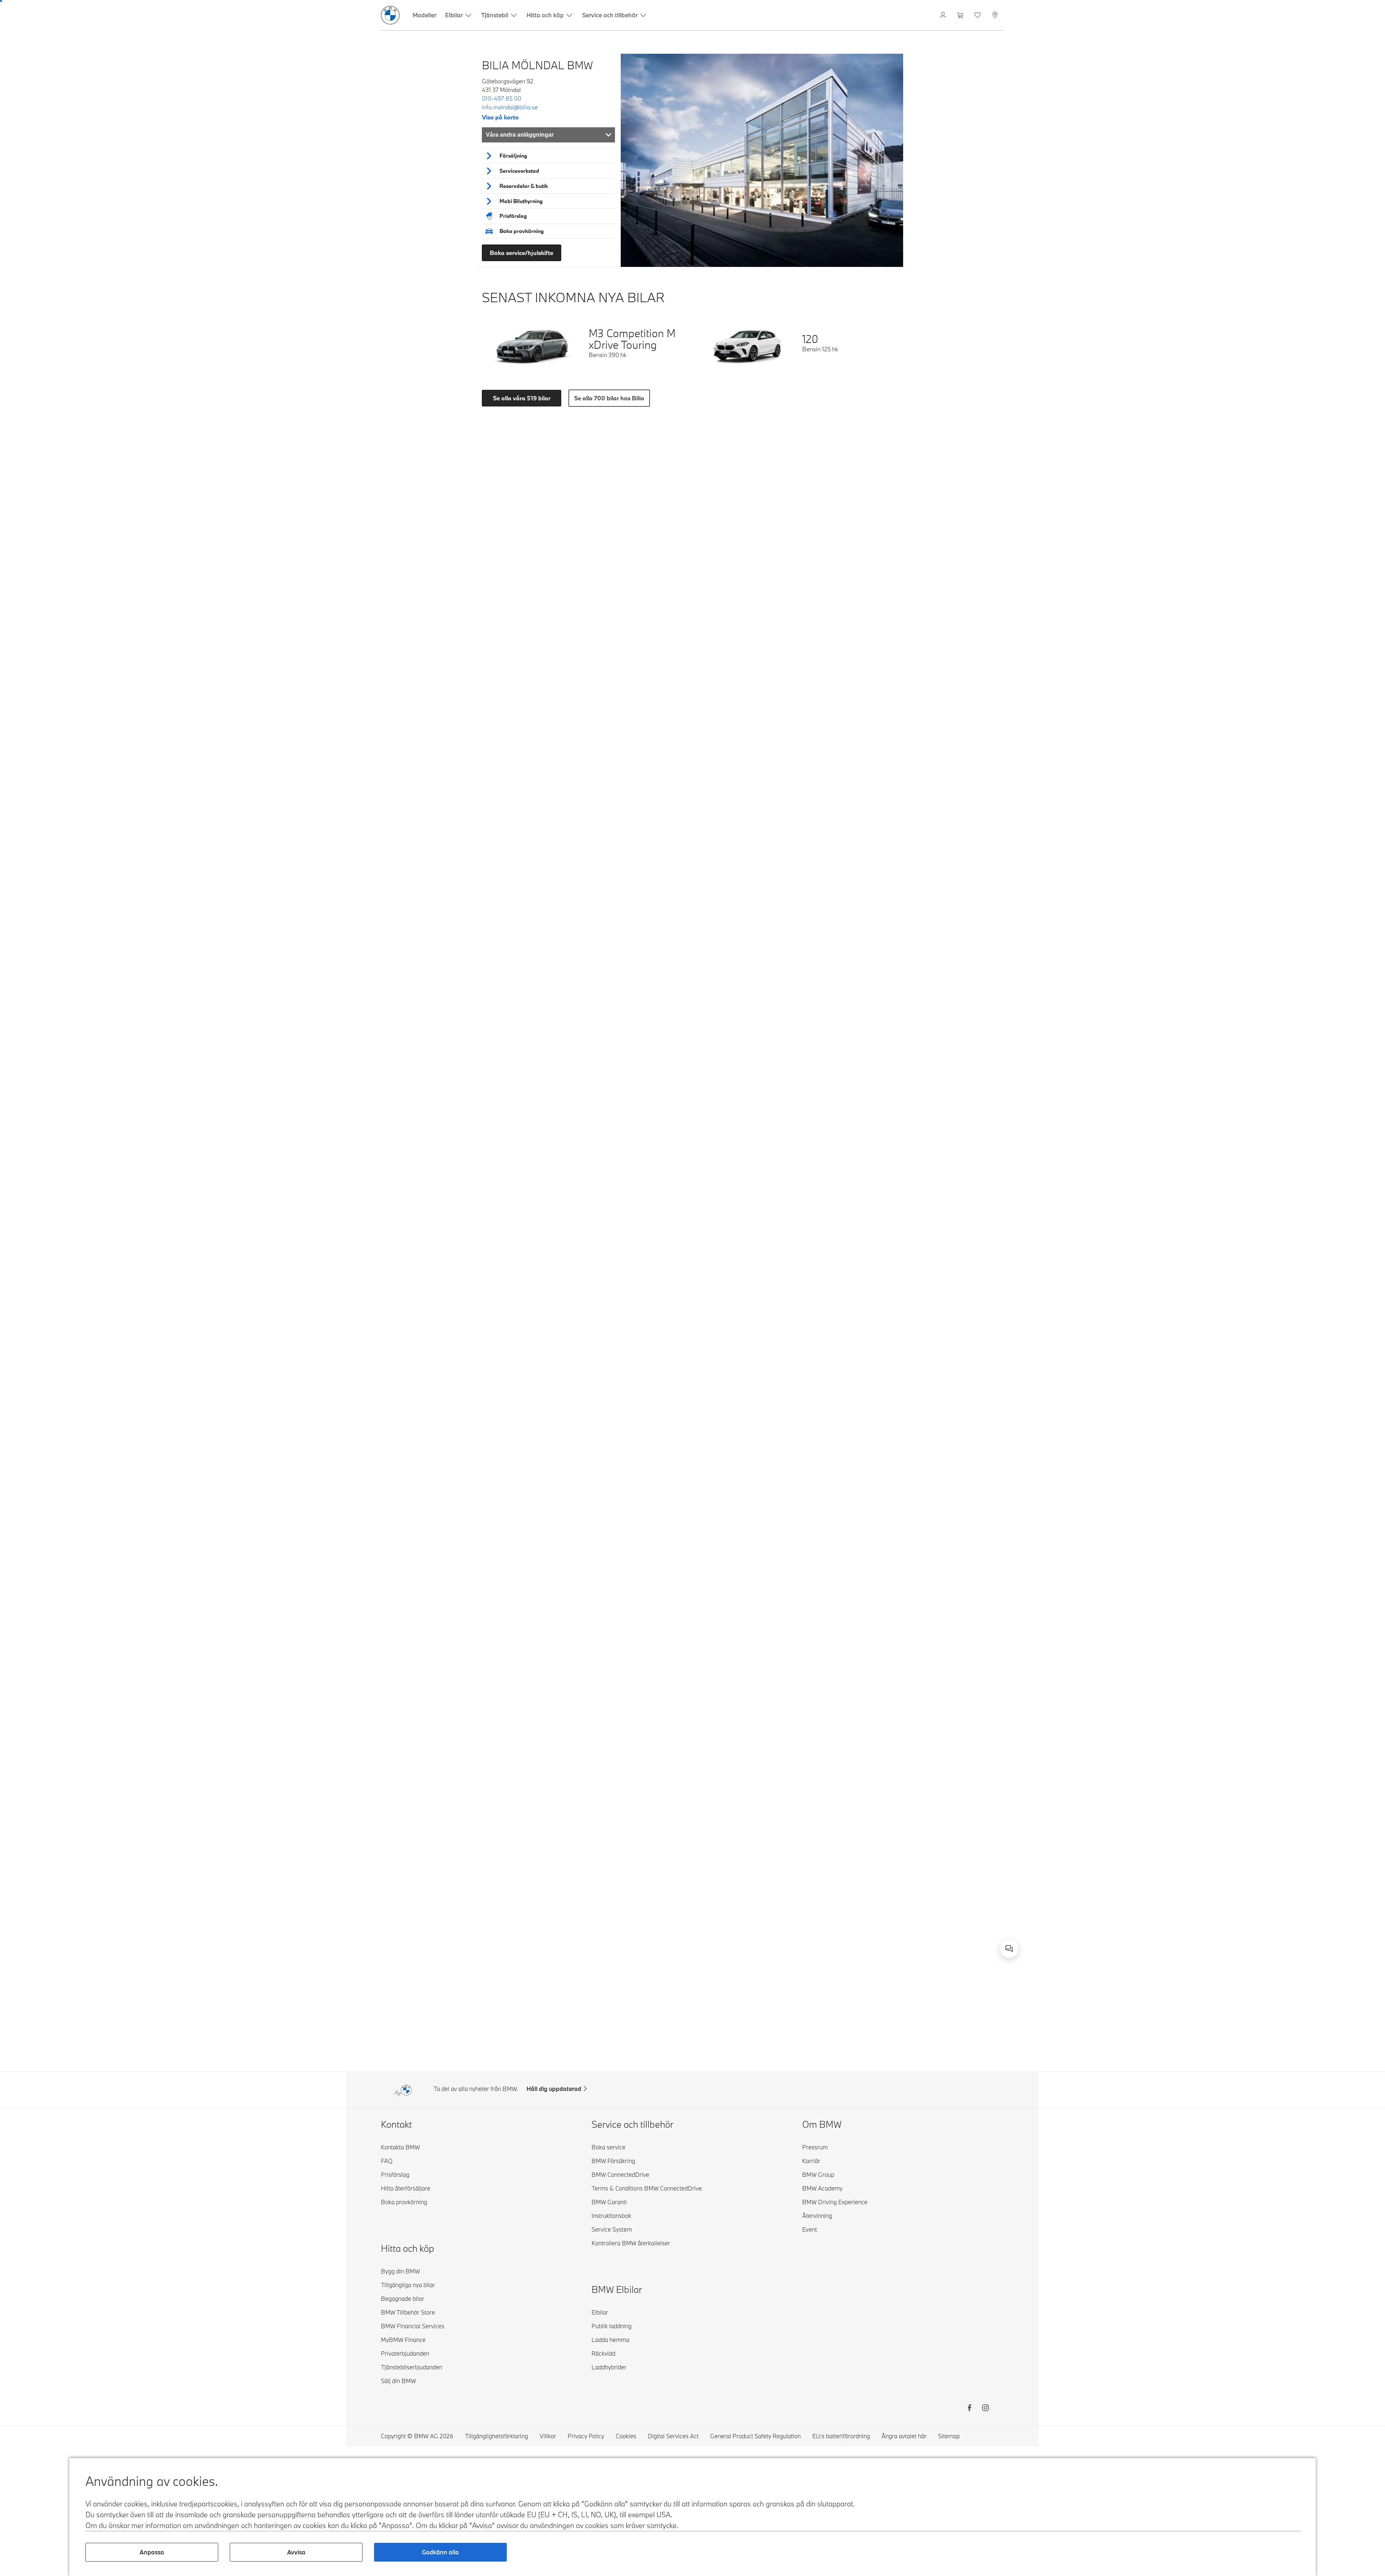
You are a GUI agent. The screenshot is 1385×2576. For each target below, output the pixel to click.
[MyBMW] (944, 15)
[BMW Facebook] (969, 2409)
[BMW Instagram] (985, 2409)
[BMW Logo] (390, 15)
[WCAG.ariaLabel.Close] (987, 1909)
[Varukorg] (961, 15)
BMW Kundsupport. (914, 1941)
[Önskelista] (978, 15)
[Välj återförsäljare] (996, 15)
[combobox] (1009, 1948)
